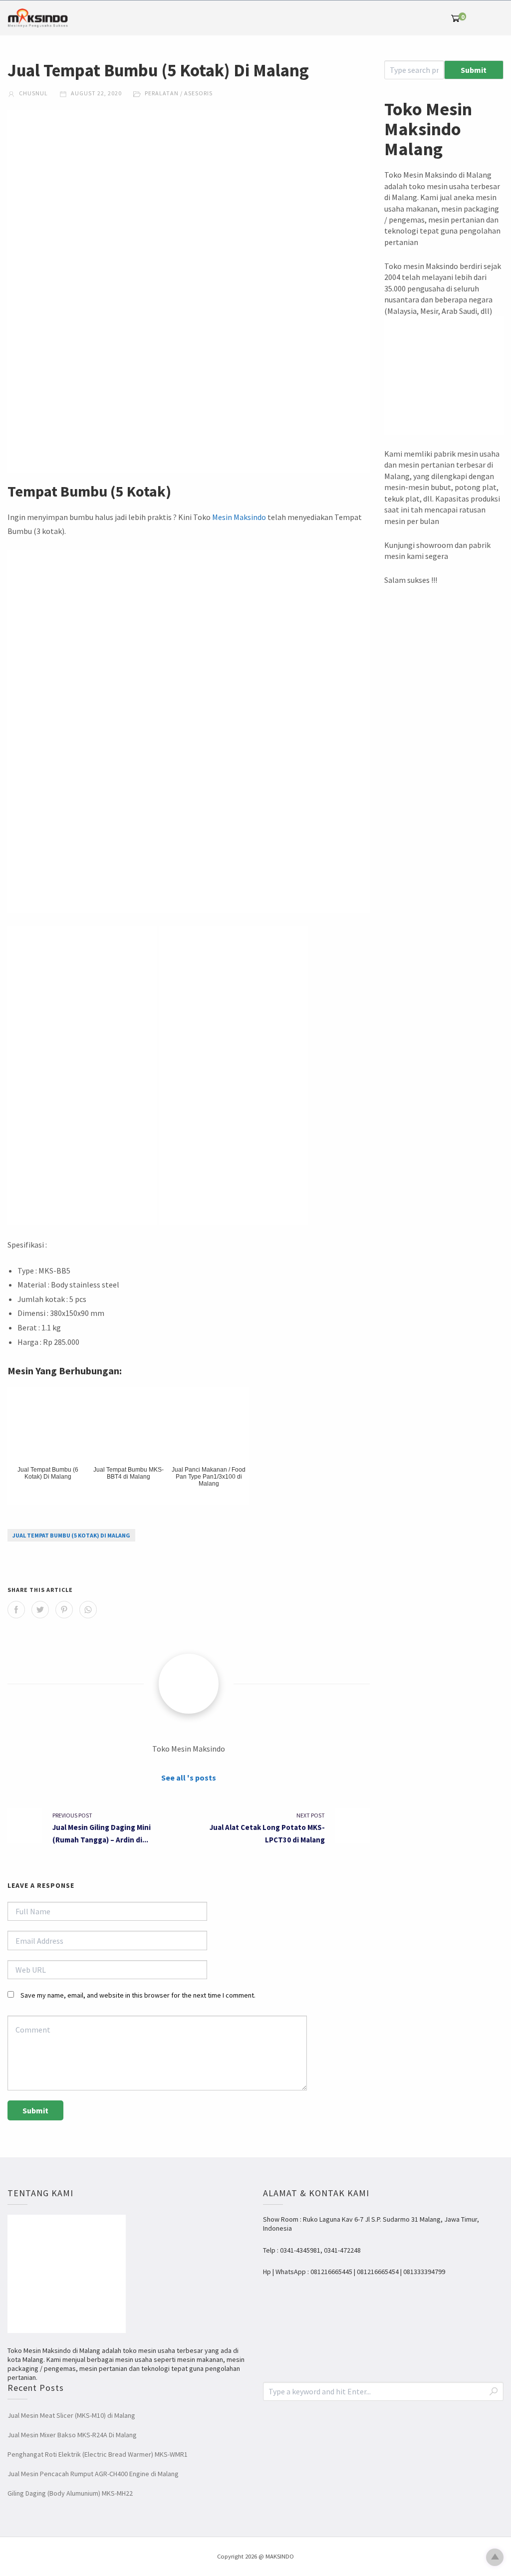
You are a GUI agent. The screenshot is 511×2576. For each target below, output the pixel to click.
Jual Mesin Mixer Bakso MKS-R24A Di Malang (72, 2435)
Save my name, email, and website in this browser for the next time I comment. (138, 1995)
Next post (311, 1815)
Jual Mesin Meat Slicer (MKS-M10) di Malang (71, 2415)
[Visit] (189, 1684)
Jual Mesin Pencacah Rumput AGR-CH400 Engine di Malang (93, 2474)
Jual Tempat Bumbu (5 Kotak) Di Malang (71, 1535)
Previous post (72, 1815)
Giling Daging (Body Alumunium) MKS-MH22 (70, 2493)
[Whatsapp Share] (88, 1610)
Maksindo (250, 517)
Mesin (222, 517)
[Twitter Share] (40, 1610)
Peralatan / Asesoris (179, 93)
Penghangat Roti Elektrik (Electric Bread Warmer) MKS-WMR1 (98, 2454)
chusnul (33, 93)
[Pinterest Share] (64, 1610)
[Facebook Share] (16, 1610)
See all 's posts (189, 1778)
